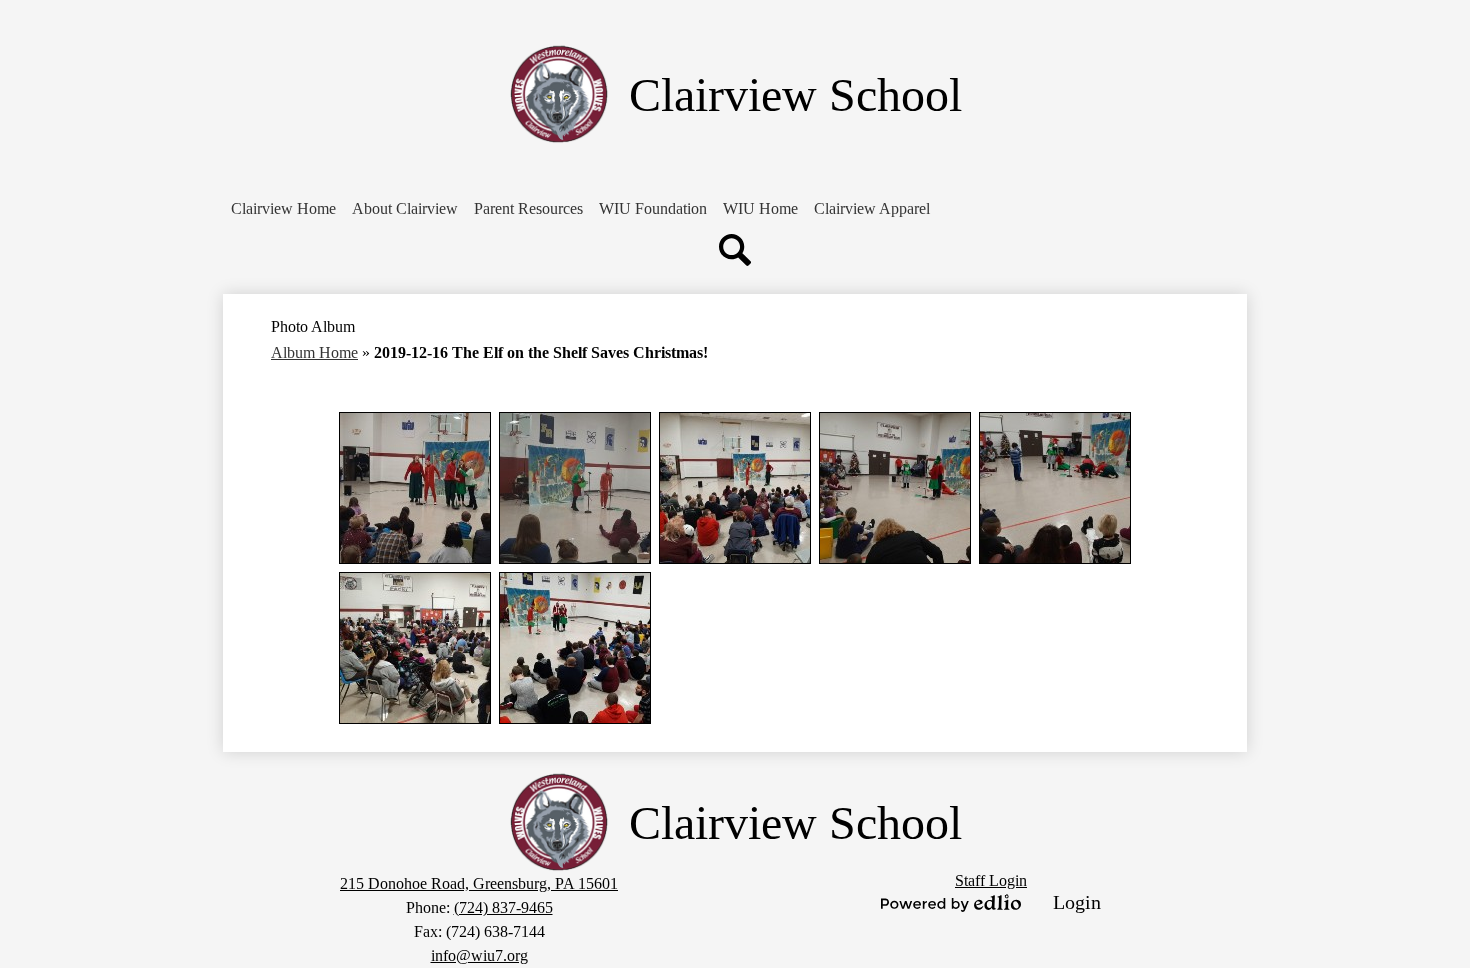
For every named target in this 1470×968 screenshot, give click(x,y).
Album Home (314, 352)
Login (1077, 902)
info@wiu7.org (479, 955)
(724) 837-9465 (503, 907)
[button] (405, 209)
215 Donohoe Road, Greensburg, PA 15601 (479, 883)
